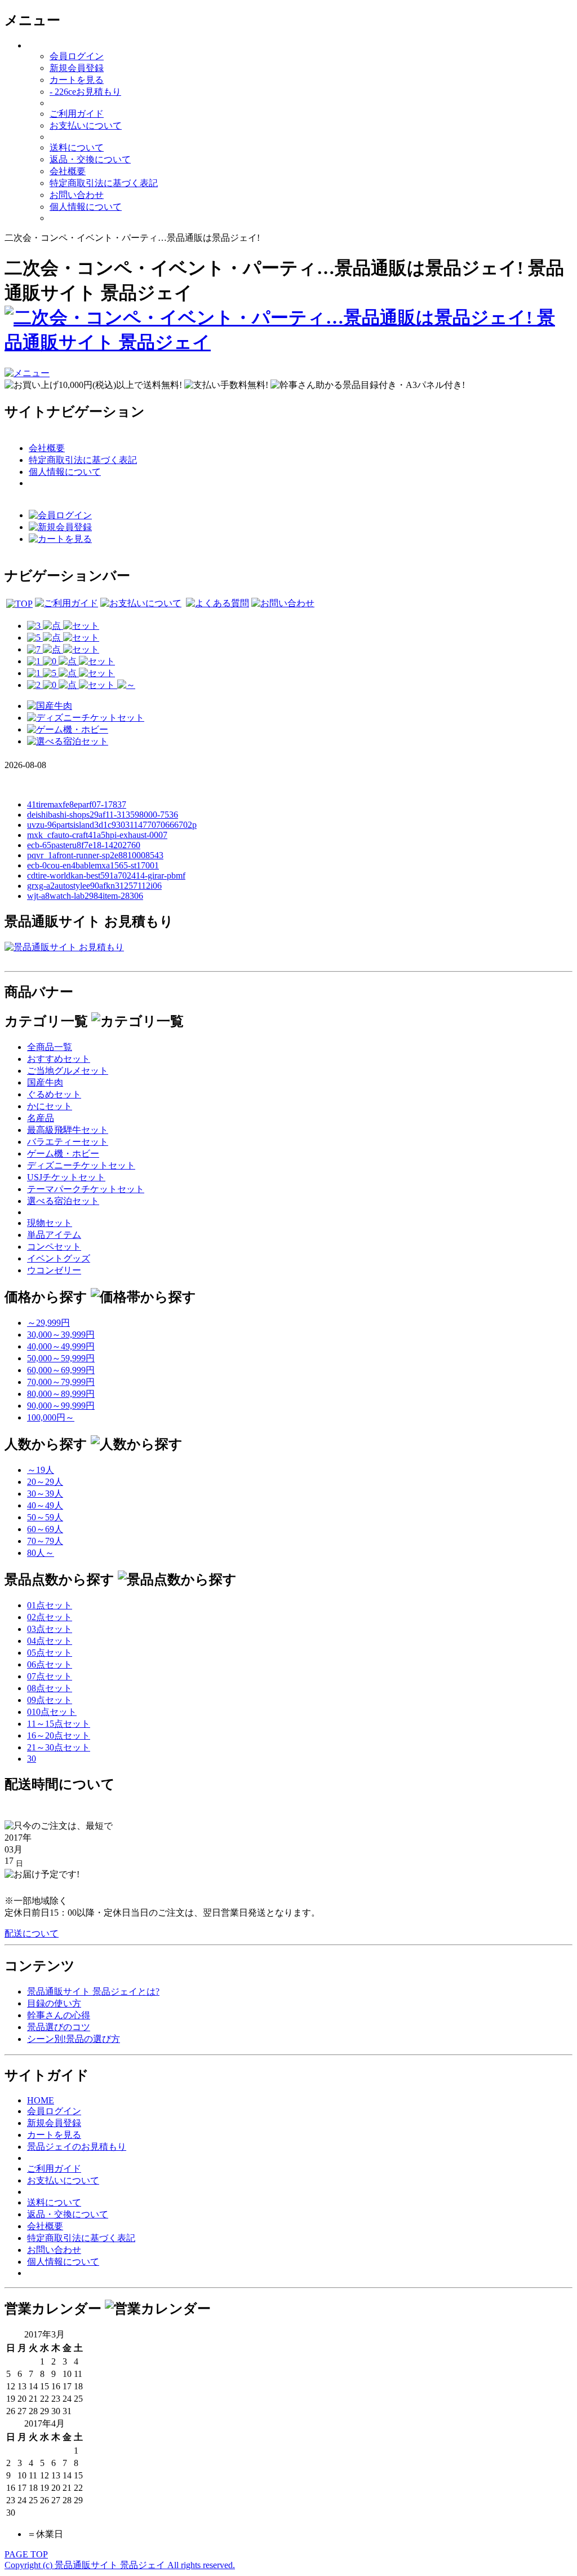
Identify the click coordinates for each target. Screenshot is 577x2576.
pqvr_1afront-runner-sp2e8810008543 (95, 855)
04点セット (50, 1641)
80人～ (41, 1553)
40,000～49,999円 (61, 1346)
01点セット (50, 1605)
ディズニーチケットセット (81, 1165)
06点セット (50, 1664)
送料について (77, 147)
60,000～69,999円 (61, 1370)
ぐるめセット (54, 1094)
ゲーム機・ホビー (63, 1154)
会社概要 (68, 171)
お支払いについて (86, 125)
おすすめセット (59, 1059)
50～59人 (45, 1517)
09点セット (50, 1700)
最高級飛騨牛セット (68, 1130)
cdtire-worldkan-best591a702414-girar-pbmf (106, 875)
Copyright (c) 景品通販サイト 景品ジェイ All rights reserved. (120, 2565)
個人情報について (86, 207)
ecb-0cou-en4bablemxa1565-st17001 (93, 865)
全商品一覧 (50, 1047)
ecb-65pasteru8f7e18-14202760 (84, 845)
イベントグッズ (59, 1258)
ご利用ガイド (77, 114)
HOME (41, 2100)
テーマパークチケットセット (86, 1189)
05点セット (50, 1653)
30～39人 (45, 1494)
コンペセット (54, 1247)
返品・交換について (90, 159)
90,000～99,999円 (61, 1406)
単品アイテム (54, 1235)
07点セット (50, 1676)
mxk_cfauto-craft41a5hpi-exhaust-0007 (97, 835)
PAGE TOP (26, 2554)
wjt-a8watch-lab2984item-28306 (85, 896)
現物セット (50, 1223)
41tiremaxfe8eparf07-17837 (77, 804)
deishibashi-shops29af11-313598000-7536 (103, 815)
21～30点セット (59, 1747)
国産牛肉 (45, 1082)
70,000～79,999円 (61, 1382)
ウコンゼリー (54, 1270)
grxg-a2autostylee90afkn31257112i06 (94, 886)
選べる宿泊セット (63, 1201)
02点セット (50, 1617)
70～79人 (45, 1541)
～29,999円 (48, 1323)
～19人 (41, 1470)
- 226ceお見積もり (85, 92)
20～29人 (45, 1482)
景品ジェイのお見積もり (77, 2147)
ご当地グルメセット (68, 1071)
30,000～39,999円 (61, 1335)
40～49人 (45, 1505)
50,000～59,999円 (61, 1358)
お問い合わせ (77, 195)
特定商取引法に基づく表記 (104, 183)
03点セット (50, 1629)
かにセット (50, 1106)
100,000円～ (51, 1417)
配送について (32, 1933)
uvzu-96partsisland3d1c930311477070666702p (112, 825)
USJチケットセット (66, 1177)
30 (32, 1759)
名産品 (41, 1118)
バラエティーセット (68, 1142)
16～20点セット (59, 1735)
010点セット (52, 1712)
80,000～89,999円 (61, 1394)
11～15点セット (59, 1724)
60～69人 (45, 1529)
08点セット (50, 1688)
